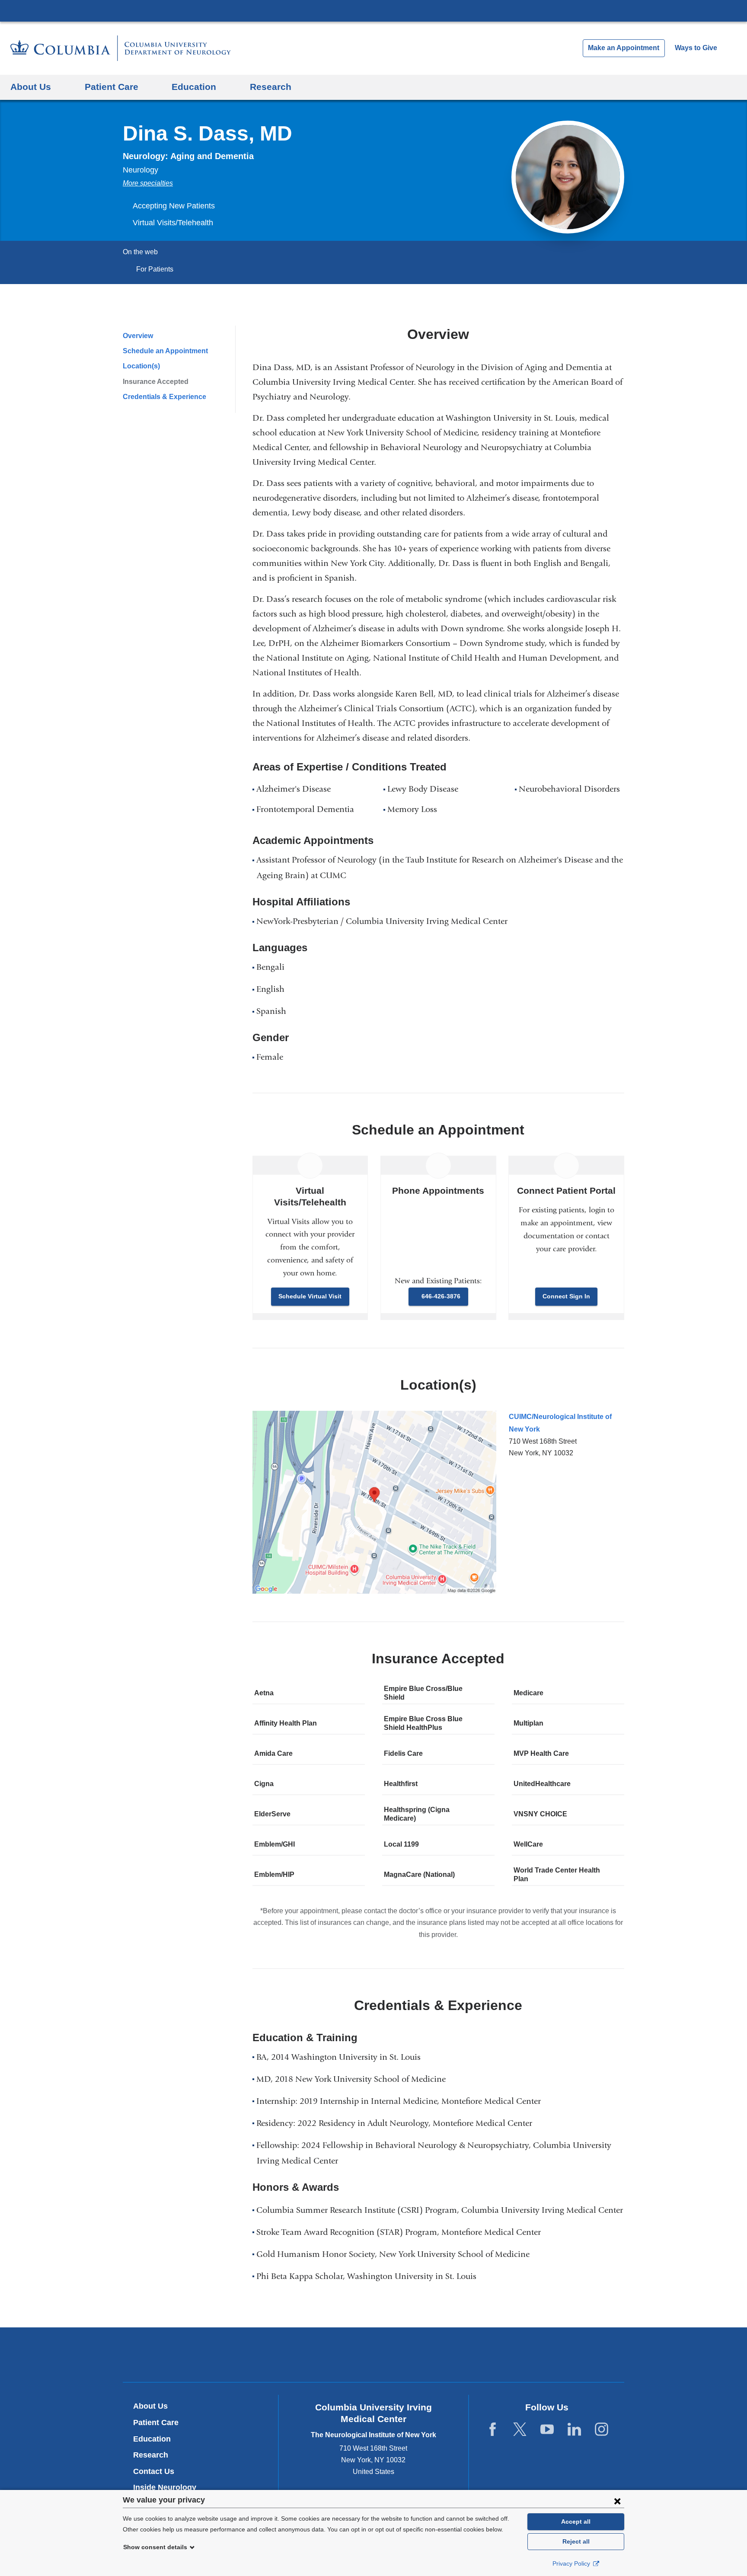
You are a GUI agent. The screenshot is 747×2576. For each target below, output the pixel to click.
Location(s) (141, 366)
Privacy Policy (572, 2563)
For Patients (155, 269)
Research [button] (271, 87)
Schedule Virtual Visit (310, 1296)
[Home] (121, 48)
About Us (150, 2406)
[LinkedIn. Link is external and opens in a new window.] (574, 2430)
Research (151, 2455)
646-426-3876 (441, 1296)
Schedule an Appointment (165, 351)
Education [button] (194, 87)
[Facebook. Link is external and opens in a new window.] (493, 2430)
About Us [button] (31, 87)
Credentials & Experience (164, 397)
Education (152, 2439)
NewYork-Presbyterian (374, 2357)
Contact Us (154, 2471)
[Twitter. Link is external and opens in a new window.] (520, 2430)
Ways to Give (696, 48)
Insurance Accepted (156, 382)
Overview (138, 336)
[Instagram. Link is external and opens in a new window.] (602, 2430)
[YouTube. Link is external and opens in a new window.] (547, 2430)
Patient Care (156, 2423)
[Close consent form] (617, 2501)
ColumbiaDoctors (498, 2354)
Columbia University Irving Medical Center (373, 10)
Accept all (576, 2522)
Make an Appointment (624, 48)
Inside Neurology (168, 2487)
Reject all (576, 2541)
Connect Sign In (566, 1296)
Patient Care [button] (112, 87)
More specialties (148, 183)
